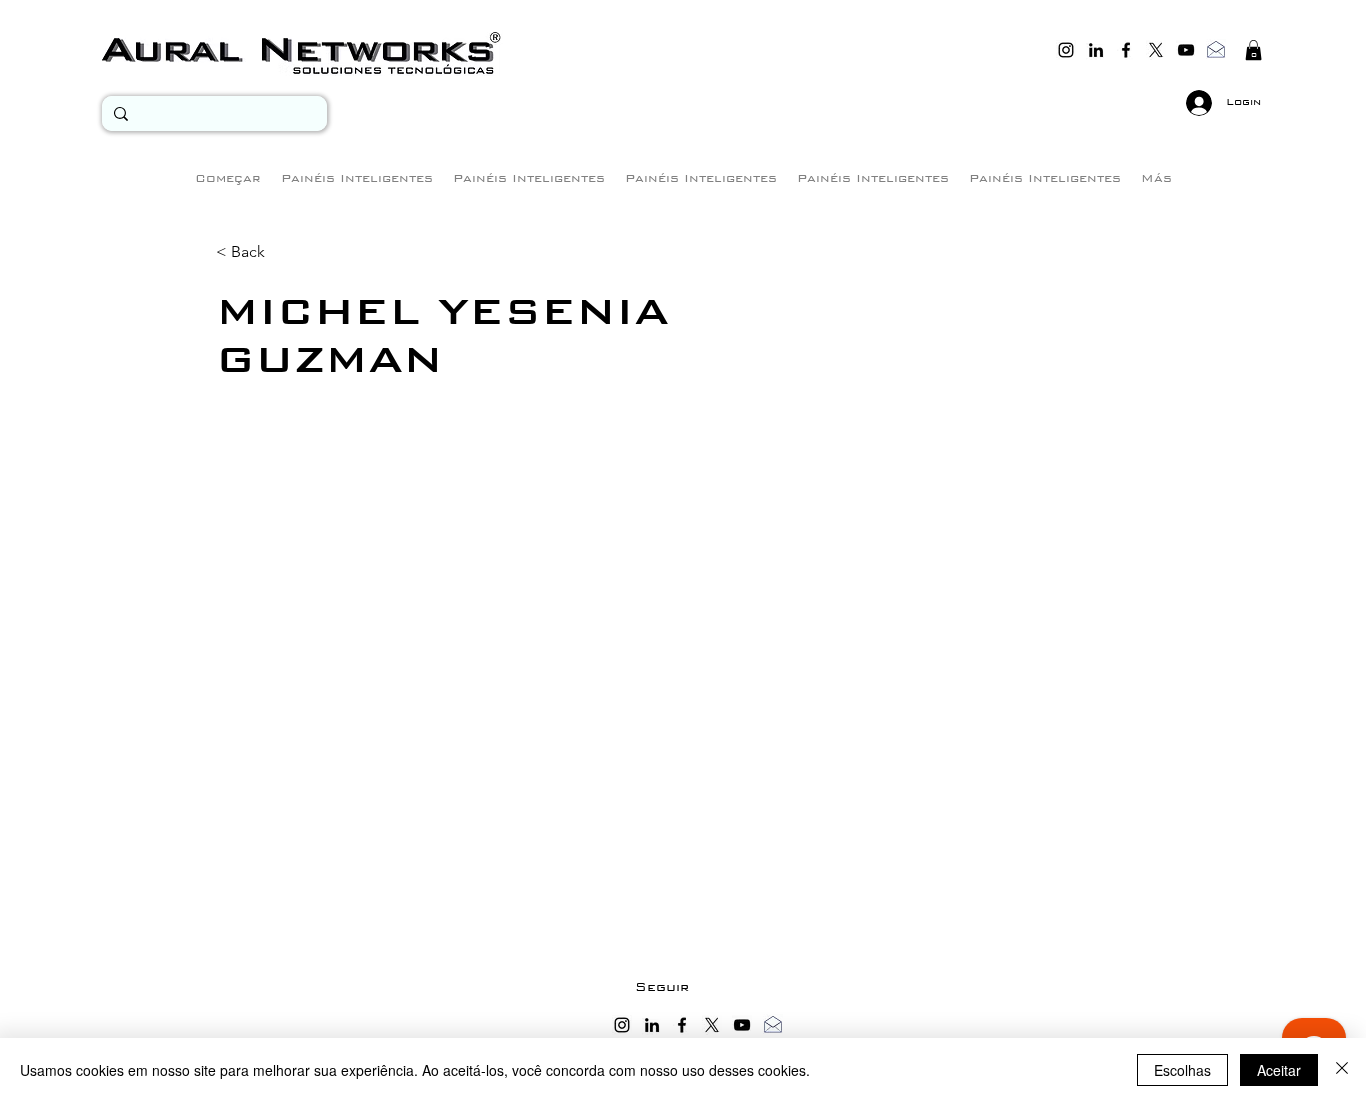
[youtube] (1186, 50)
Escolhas (1182, 1070)
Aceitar (1279, 1070)
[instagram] (1066, 50)
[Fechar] (1342, 1070)
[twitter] (1156, 50)
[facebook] (1126, 50)
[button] (1253, 50)
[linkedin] (1096, 50)
